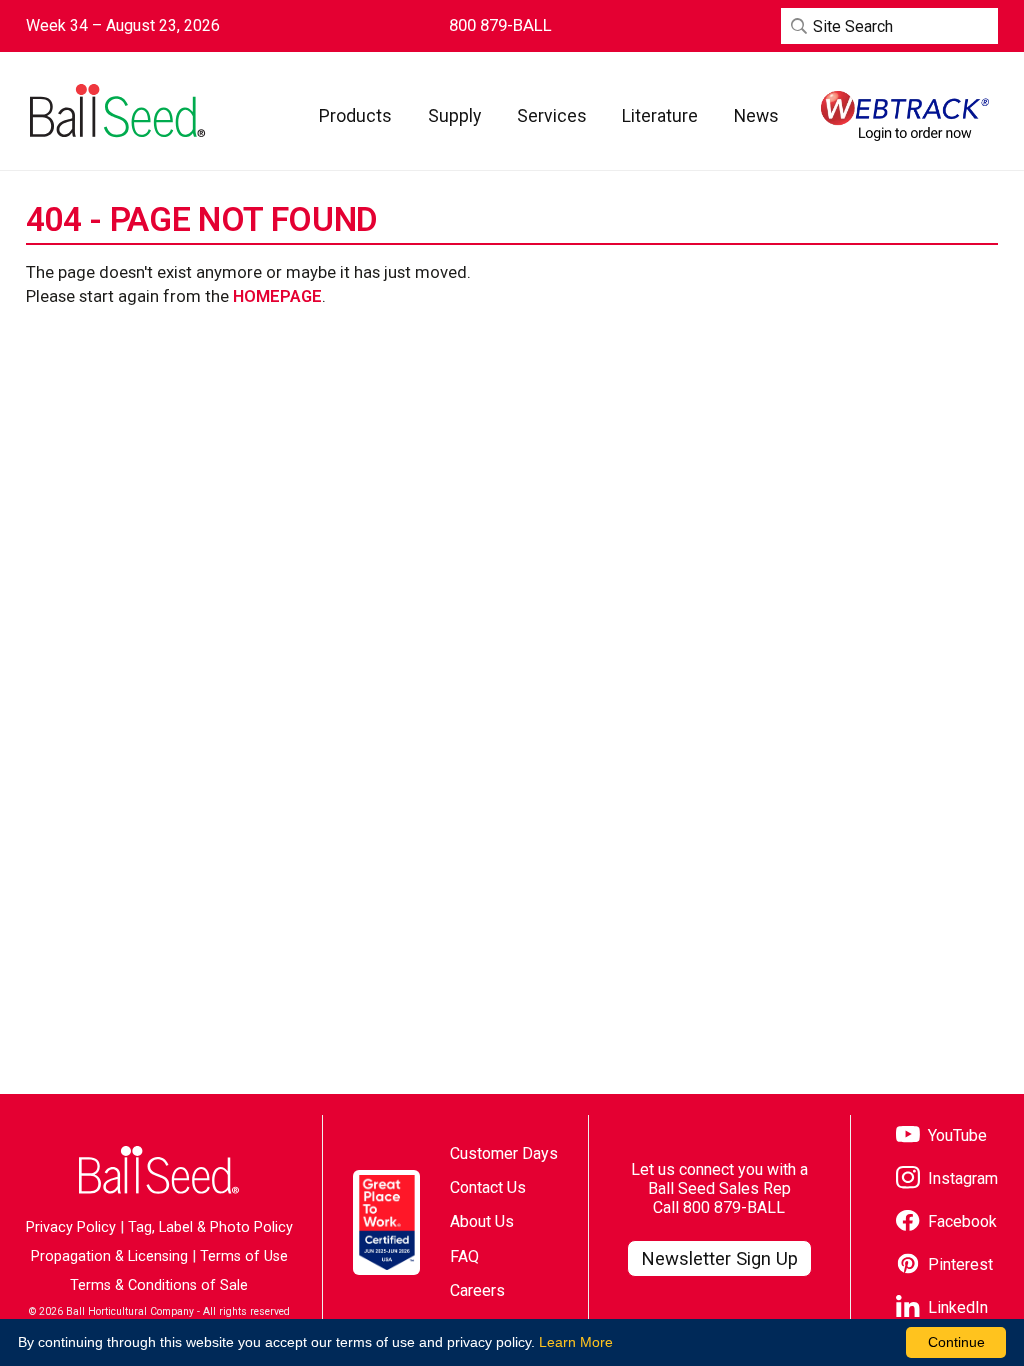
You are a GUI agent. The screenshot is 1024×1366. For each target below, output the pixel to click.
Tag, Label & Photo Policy (210, 1227)
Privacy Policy (71, 1227)
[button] (355, 115)
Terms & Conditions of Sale (159, 1285)
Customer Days (504, 1153)
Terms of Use (244, 1256)
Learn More (576, 1342)
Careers (477, 1290)
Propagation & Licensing (109, 1256)
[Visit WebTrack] (905, 116)
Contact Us (488, 1187)
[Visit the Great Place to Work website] (386, 1222)
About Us (482, 1221)
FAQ (464, 1256)
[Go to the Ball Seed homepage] (116, 111)
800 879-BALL (734, 1207)
